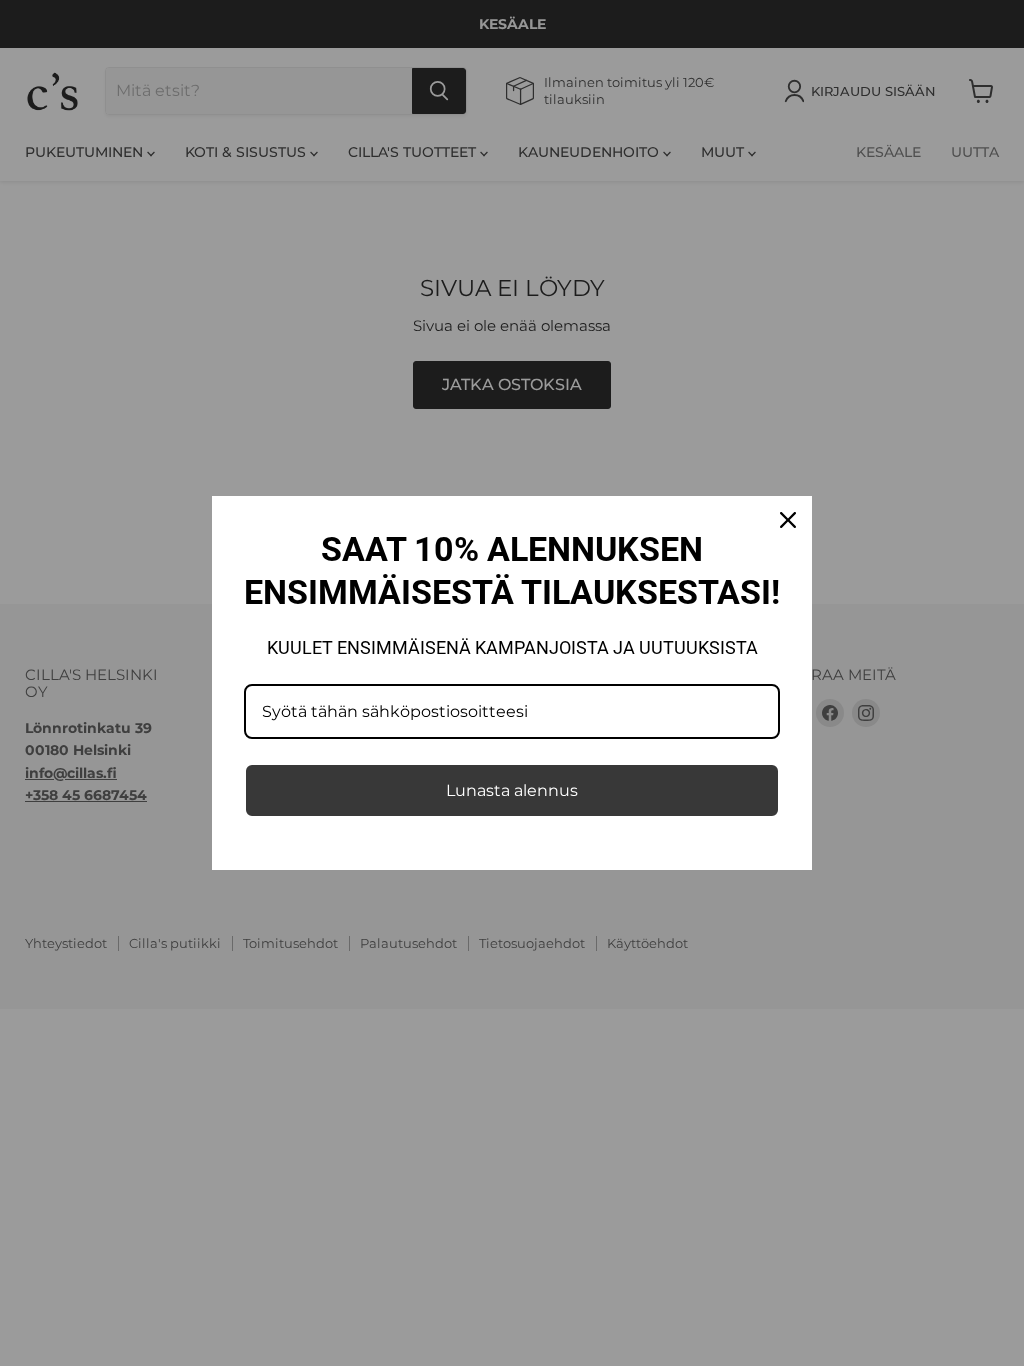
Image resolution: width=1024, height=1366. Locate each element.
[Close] (788, 520)
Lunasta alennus (512, 790)
